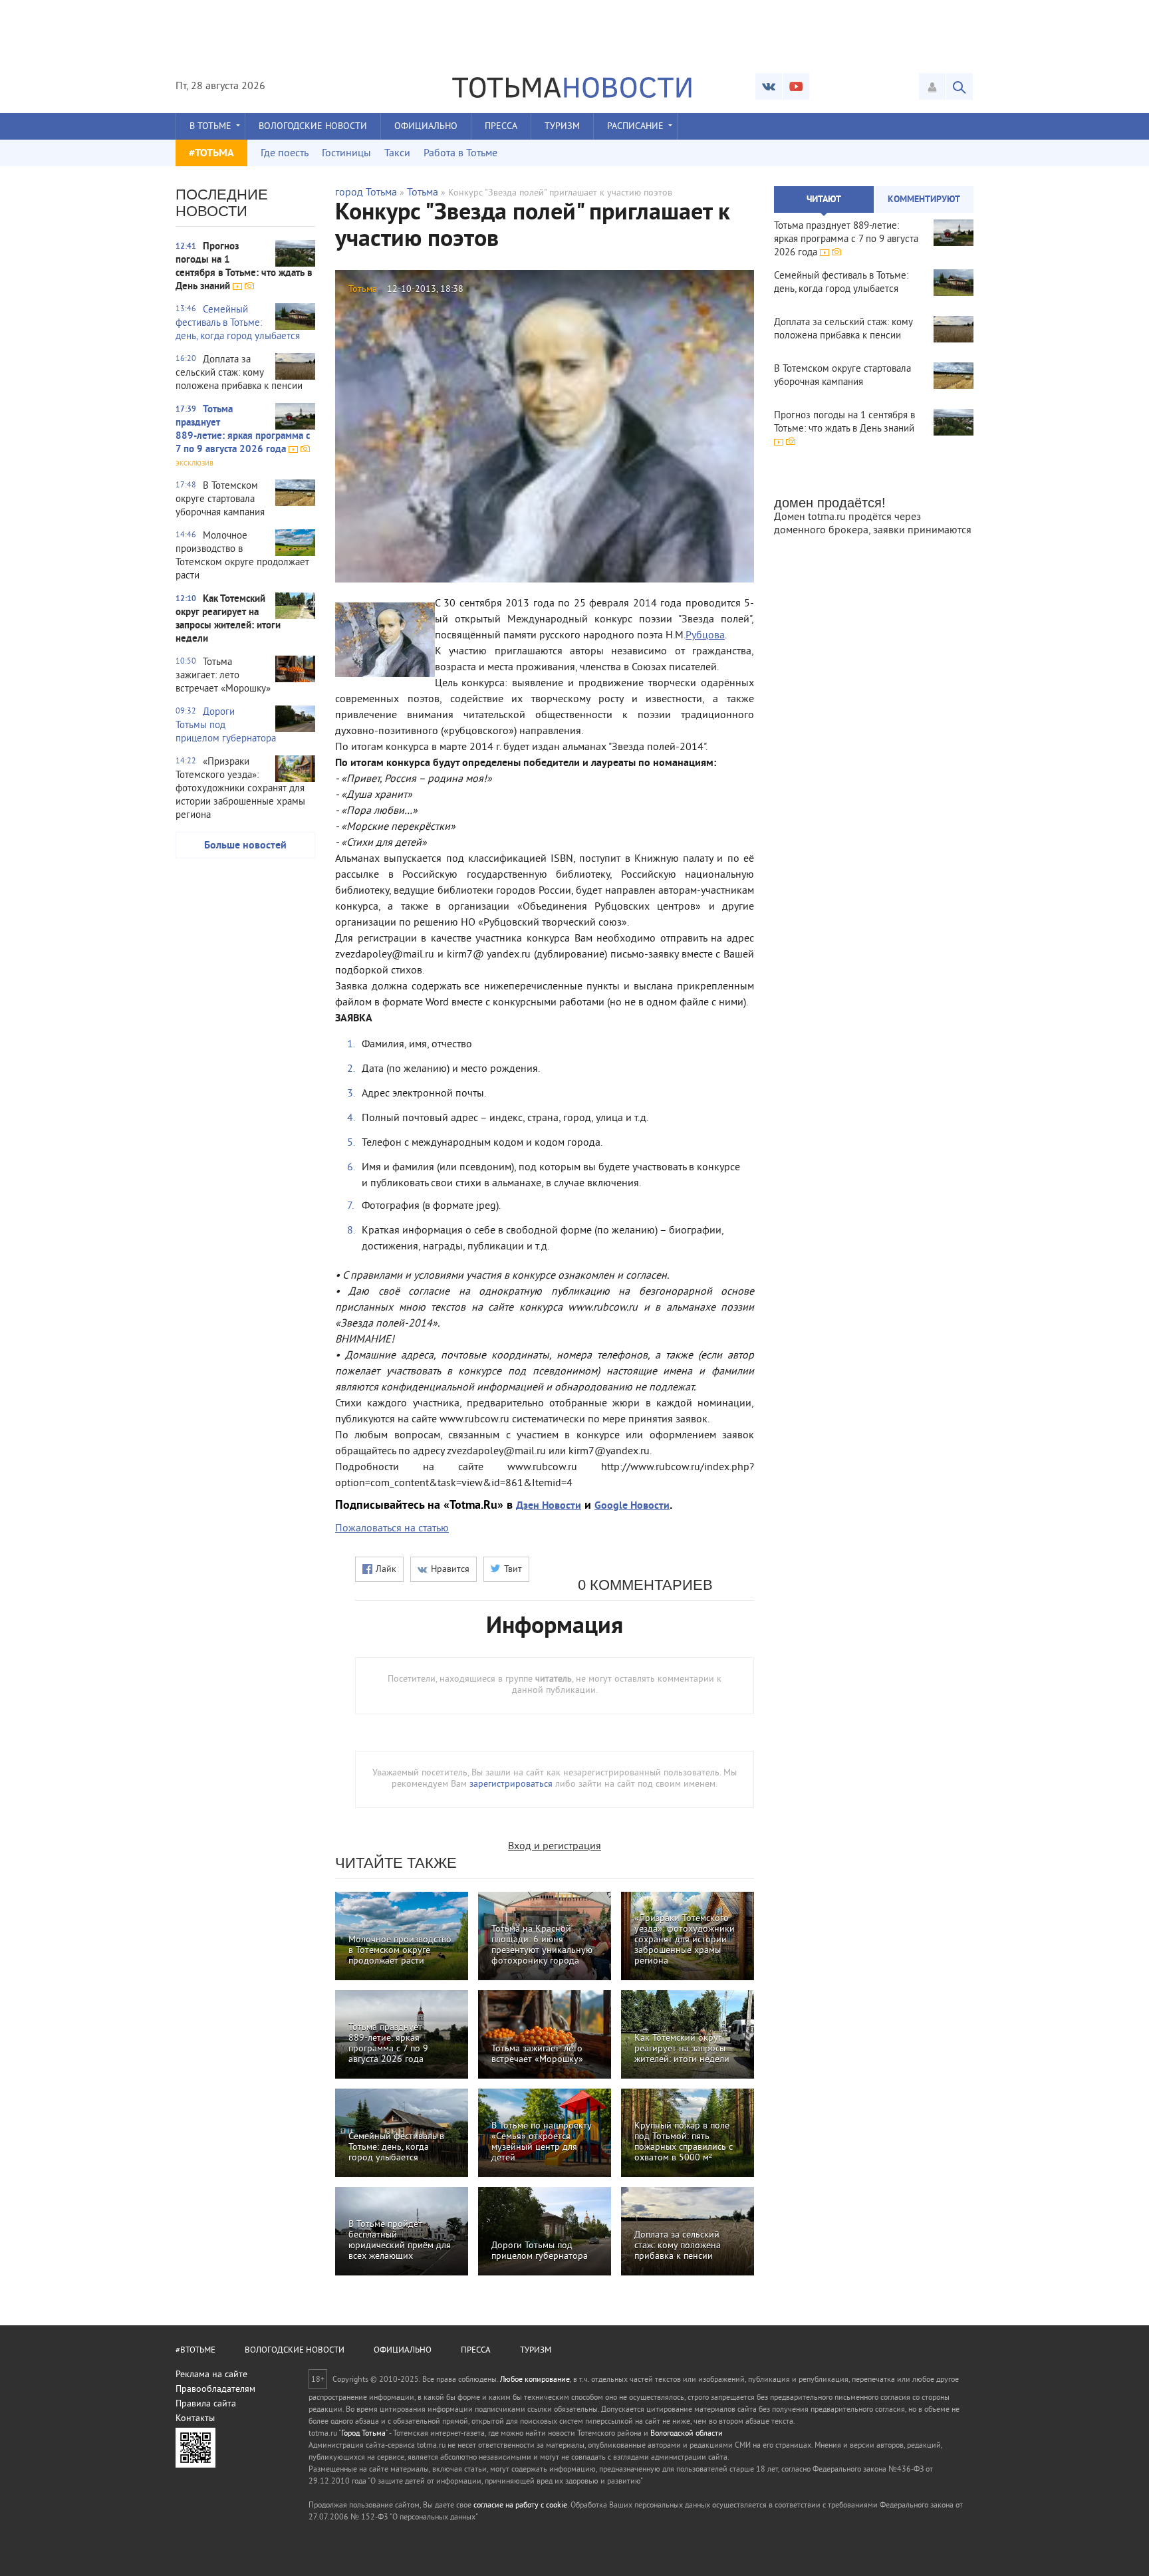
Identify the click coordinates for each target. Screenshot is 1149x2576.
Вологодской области (687, 2434)
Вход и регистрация (555, 1847)
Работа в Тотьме (460, 154)
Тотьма (423, 193)
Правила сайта (206, 2404)
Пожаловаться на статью (392, 1529)
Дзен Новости (549, 1506)
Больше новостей (245, 846)
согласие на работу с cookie (520, 2506)
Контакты (195, 2419)
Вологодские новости (313, 127)
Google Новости (632, 1506)
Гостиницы (346, 154)
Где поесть (285, 154)
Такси (397, 154)
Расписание (635, 127)
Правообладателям (215, 2389)
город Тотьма (366, 193)
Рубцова (705, 636)
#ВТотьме (195, 2351)
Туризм (562, 127)
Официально (426, 127)
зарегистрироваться (511, 1784)
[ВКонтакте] (769, 86)
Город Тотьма (363, 2434)
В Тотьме (210, 127)
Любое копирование (535, 2380)
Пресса (501, 127)
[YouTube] (796, 86)
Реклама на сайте (211, 2375)
